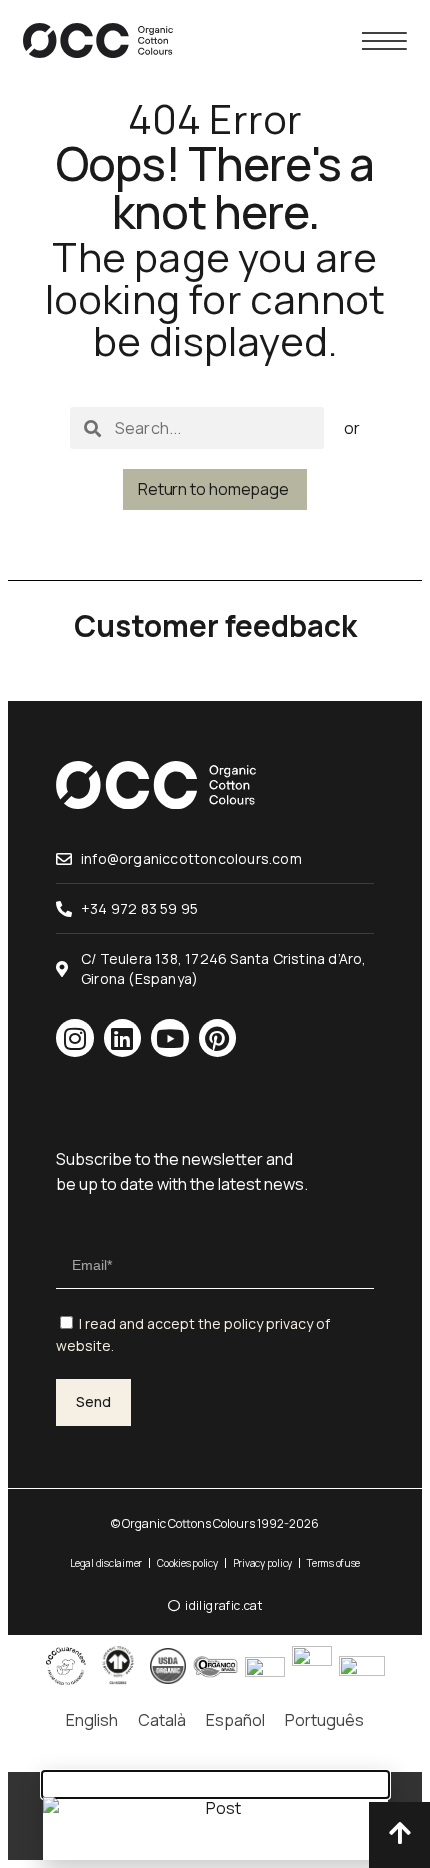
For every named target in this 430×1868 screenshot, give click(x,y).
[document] (215, 1816)
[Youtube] (170, 1038)
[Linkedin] (123, 1038)
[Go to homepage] (98, 40)
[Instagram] (75, 1038)
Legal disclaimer (106, 1563)
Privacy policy (263, 1563)
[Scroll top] (399, 1832)
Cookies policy (187, 1563)
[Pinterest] (218, 1038)
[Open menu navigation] (384, 41)
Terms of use (333, 1563)
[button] (215, 1784)
